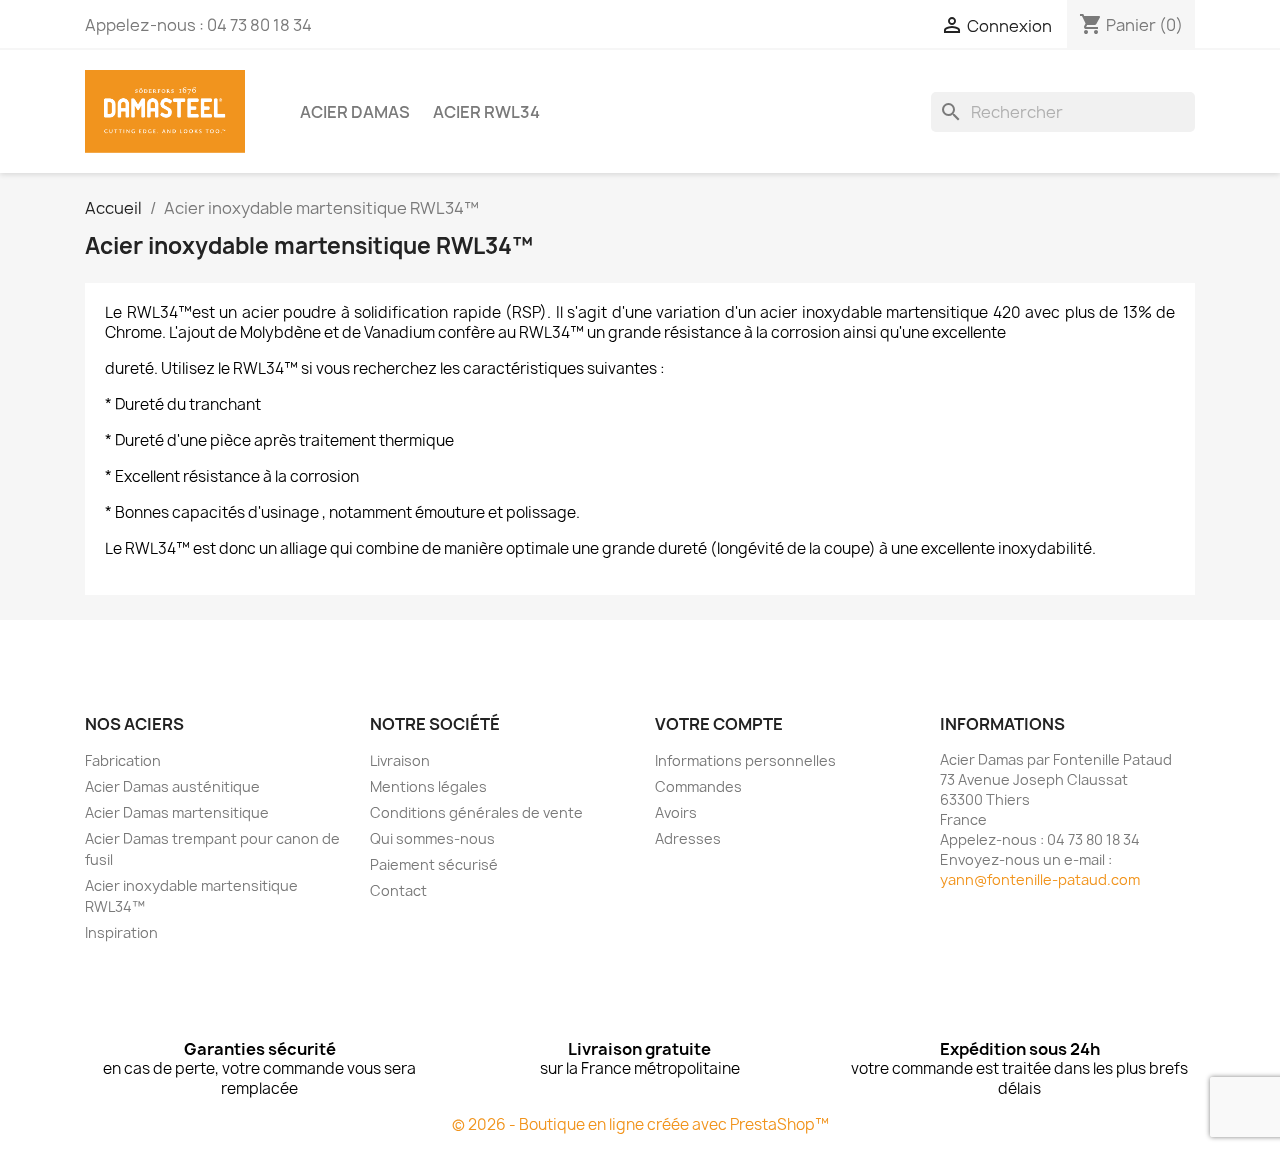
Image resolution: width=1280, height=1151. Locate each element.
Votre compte (719, 724)
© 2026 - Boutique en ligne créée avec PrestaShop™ (640, 1124)
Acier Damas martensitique (177, 812)
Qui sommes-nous (432, 838)
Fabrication (123, 760)
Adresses (688, 838)
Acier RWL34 (486, 112)
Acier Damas (355, 112)
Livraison (400, 760)
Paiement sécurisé (434, 864)
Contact (398, 890)
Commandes (698, 786)
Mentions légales (428, 786)
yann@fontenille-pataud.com (1040, 879)
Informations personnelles (745, 760)
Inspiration (121, 932)
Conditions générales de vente (476, 812)
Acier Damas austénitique (172, 786)
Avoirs (676, 812)
